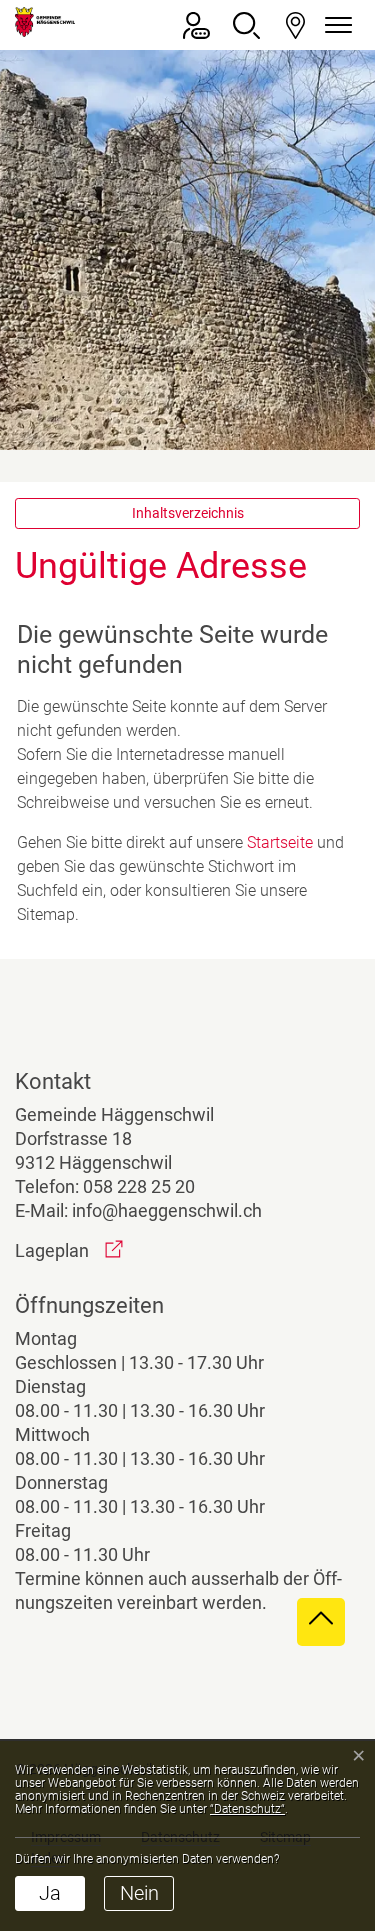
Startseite (280, 842)
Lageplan (69, 1250)
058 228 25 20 (139, 1186)
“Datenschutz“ (247, 1809)
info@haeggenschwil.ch (167, 1210)
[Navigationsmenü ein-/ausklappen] (335, 25)
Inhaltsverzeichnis (188, 513)
